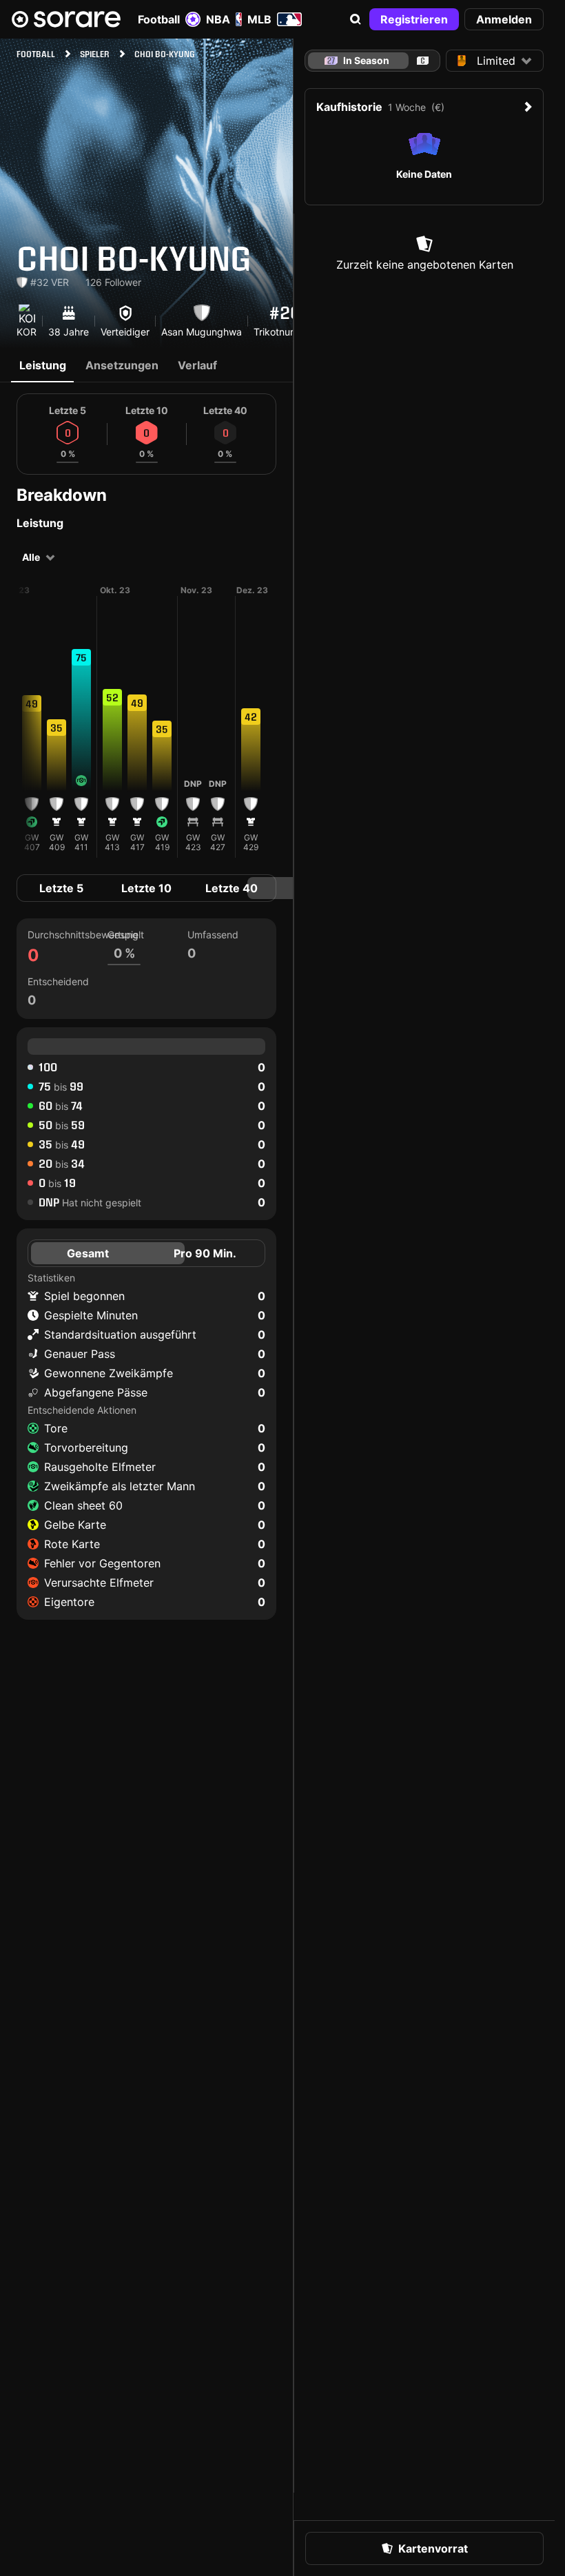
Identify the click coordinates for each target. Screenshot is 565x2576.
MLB (259, 19)
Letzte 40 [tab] (232, 888)
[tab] (423, 61)
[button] (356, 19)
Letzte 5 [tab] (61, 888)
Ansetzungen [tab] (122, 365)
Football (159, 19)
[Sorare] (66, 19)
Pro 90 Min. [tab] (205, 1253)
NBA (218, 19)
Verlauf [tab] (197, 365)
